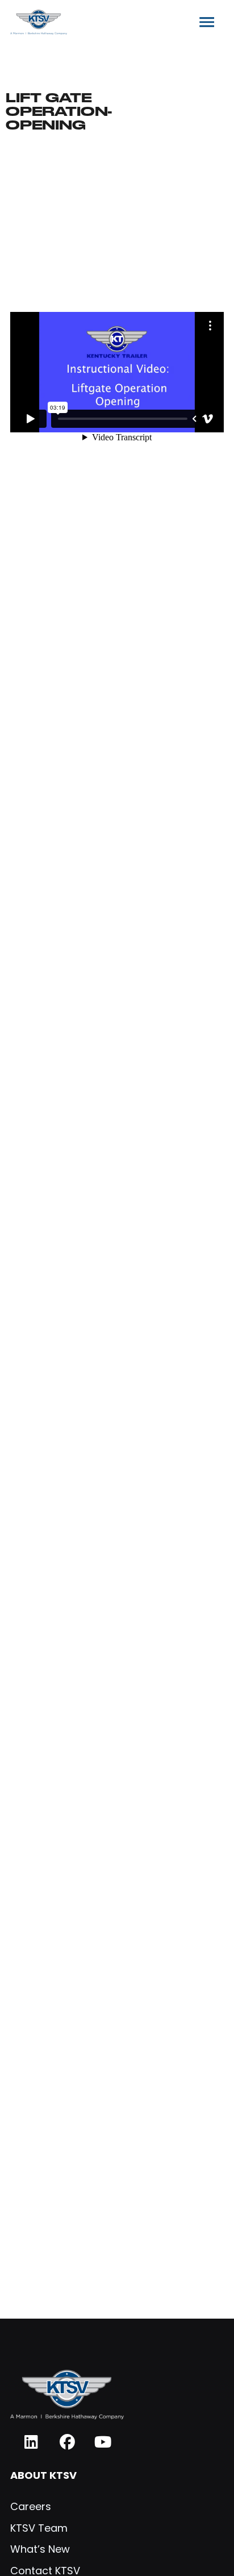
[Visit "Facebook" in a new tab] (67, 2442)
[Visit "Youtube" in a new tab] (103, 2442)
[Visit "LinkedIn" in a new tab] (32, 2442)
